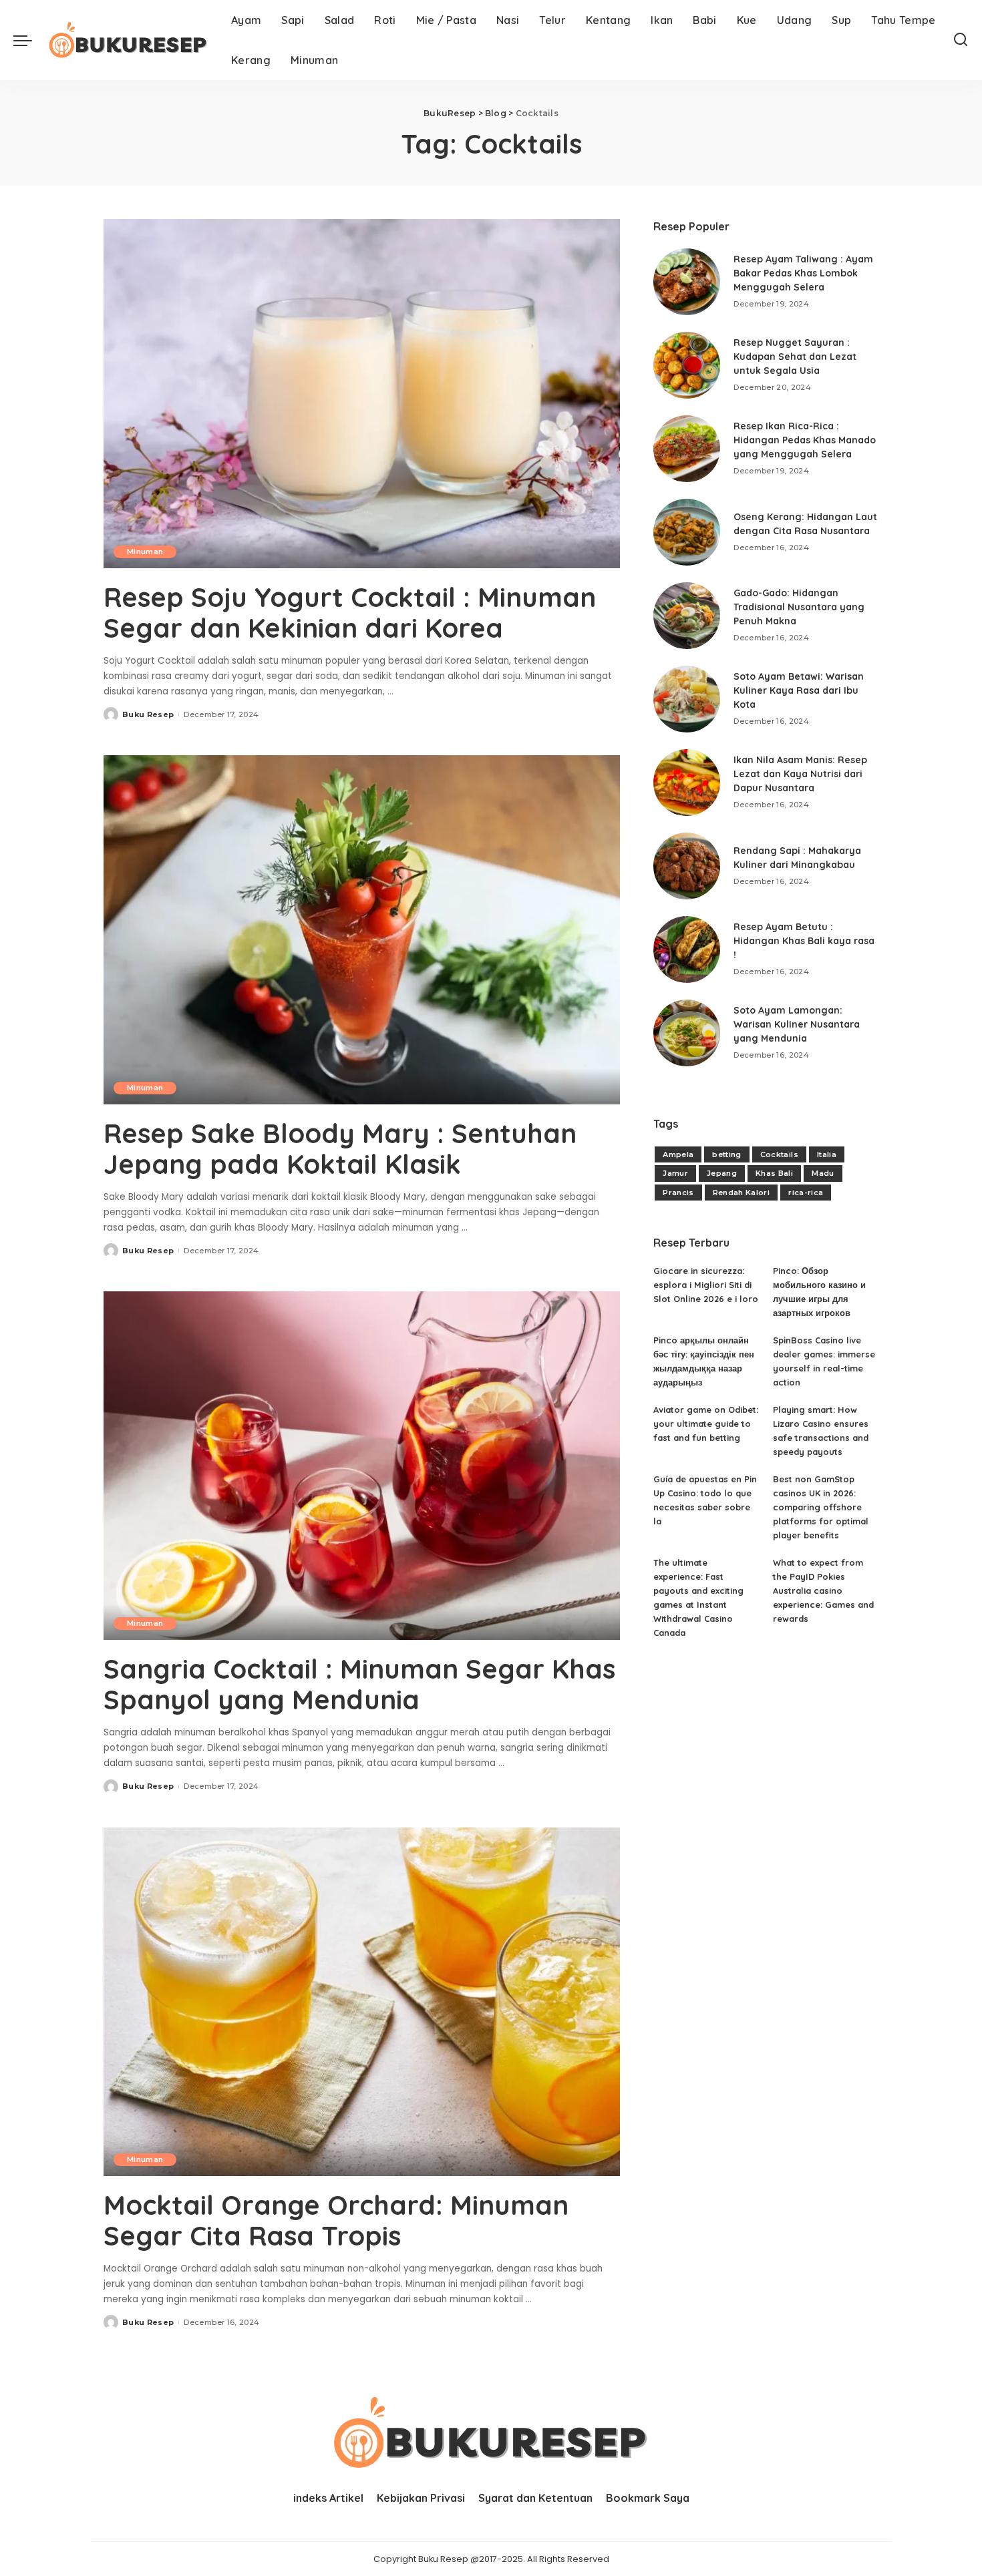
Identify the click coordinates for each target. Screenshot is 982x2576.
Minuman (145, 552)
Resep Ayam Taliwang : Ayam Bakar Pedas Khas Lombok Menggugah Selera (803, 273)
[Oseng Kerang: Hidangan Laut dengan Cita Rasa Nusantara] (687, 532)
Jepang (722, 1173)
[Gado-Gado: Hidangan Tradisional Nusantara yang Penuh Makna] (687, 616)
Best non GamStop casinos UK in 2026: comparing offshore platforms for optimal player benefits (821, 1507)
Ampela (678, 1154)
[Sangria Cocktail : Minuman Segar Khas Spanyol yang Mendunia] (362, 1466)
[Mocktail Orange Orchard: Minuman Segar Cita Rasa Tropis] (362, 2002)
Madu (823, 1173)
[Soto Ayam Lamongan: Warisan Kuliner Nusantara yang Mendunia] (687, 1033)
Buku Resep (148, 714)
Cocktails (779, 1154)
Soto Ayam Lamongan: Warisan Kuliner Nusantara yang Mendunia (797, 1024)
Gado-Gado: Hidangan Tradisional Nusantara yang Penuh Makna (799, 607)
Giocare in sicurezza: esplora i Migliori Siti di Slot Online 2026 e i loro (706, 1285)
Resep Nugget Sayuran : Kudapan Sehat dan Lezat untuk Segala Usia (795, 357)
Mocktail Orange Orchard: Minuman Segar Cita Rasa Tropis (336, 2220)
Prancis (678, 1193)
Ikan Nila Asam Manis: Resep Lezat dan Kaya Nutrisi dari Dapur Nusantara (800, 774)
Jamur (675, 1173)
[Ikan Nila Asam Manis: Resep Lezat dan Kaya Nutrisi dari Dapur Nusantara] (687, 783)
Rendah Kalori (741, 1193)
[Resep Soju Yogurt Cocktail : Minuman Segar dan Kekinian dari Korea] (362, 393)
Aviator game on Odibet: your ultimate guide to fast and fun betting (706, 1424)
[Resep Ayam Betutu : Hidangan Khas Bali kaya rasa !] (687, 949)
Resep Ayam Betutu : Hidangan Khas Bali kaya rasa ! (804, 941)
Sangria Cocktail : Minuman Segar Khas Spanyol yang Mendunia (359, 1684)
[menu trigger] (29, 40)
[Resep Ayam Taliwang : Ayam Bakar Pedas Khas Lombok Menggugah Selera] (687, 282)
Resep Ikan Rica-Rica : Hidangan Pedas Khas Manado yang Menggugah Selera (805, 440)
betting (726, 1154)
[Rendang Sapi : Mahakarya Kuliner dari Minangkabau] (687, 866)
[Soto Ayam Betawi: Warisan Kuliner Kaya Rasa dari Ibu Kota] (687, 699)
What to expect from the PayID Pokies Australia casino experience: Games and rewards (823, 1590)
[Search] (961, 40)
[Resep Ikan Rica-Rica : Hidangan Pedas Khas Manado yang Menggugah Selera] (687, 449)
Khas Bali (774, 1173)
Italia (827, 1154)
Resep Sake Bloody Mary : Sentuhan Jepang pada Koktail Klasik (340, 1148)
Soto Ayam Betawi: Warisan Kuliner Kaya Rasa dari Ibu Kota (799, 690)
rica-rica (806, 1193)
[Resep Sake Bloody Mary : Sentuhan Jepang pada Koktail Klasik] (362, 929)
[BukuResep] (128, 40)
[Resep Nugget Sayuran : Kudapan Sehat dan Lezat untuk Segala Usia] (687, 365)
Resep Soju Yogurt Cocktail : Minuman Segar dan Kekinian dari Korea (350, 612)
